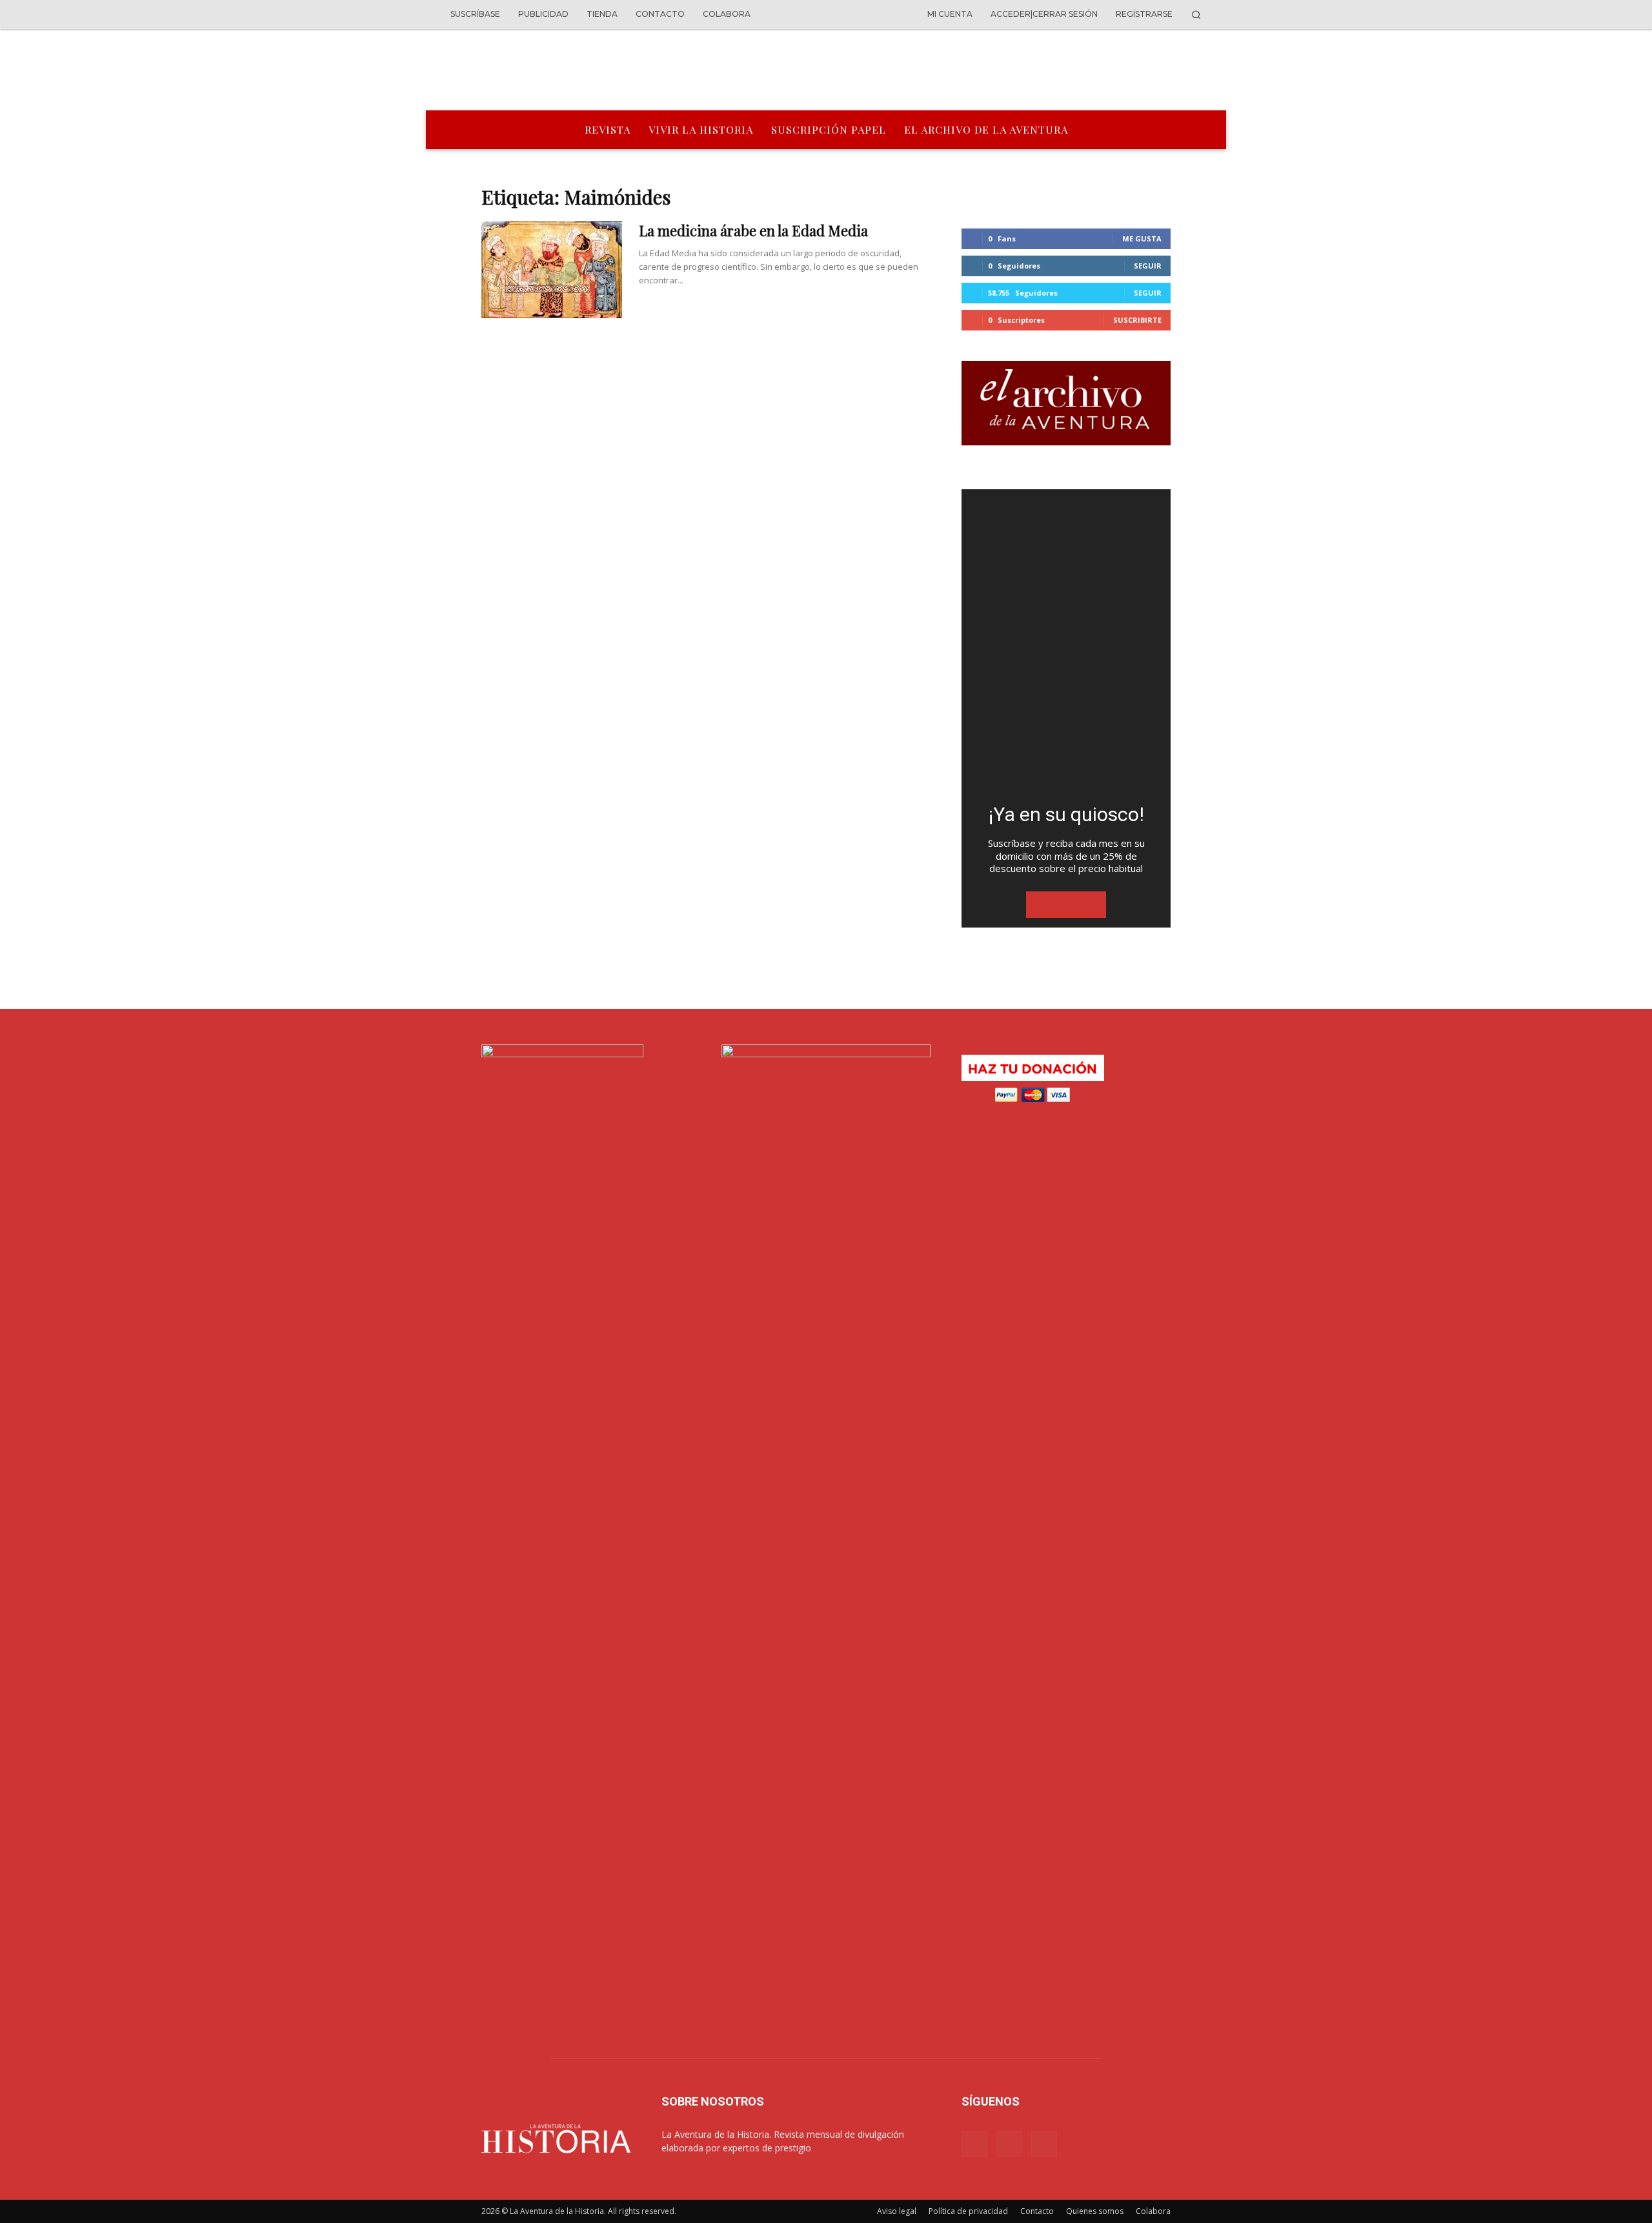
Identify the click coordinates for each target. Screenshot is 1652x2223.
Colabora (1153, 2211)
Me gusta (1142, 239)
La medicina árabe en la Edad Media (753, 230)
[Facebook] (974, 2144)
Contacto (1037, 2211)
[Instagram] (1009, 2144)
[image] (1066, 641)
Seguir (1148, 266)
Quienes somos (1095, 2211)
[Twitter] (1044, 2144)
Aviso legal (897, 2211)
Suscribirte (1137, 320)
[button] (1196, 15)
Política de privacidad (968, 2211)
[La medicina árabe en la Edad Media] (552, 270)
